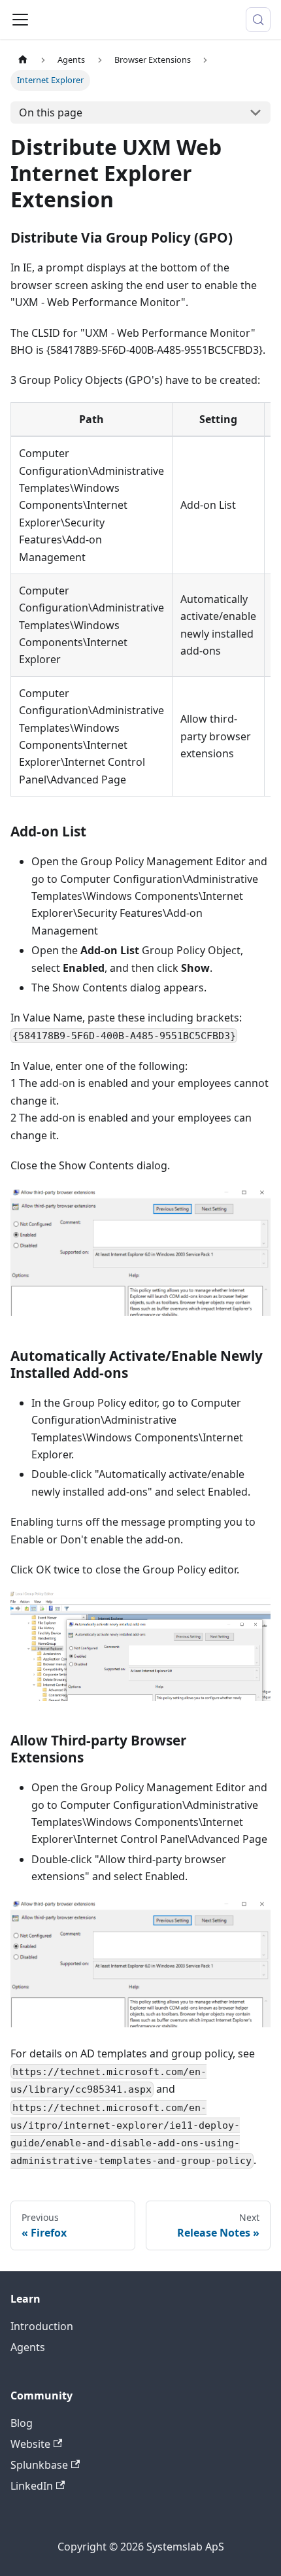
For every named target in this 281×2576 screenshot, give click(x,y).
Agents (28, 2347)
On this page (51, 112)
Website (30, 2444)
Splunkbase (39, 2465)
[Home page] (23, 60)
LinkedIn (32, 2486)
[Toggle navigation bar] (20, 20)
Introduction (42, 2326)
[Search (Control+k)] (258, 20)
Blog (22, 2423)
